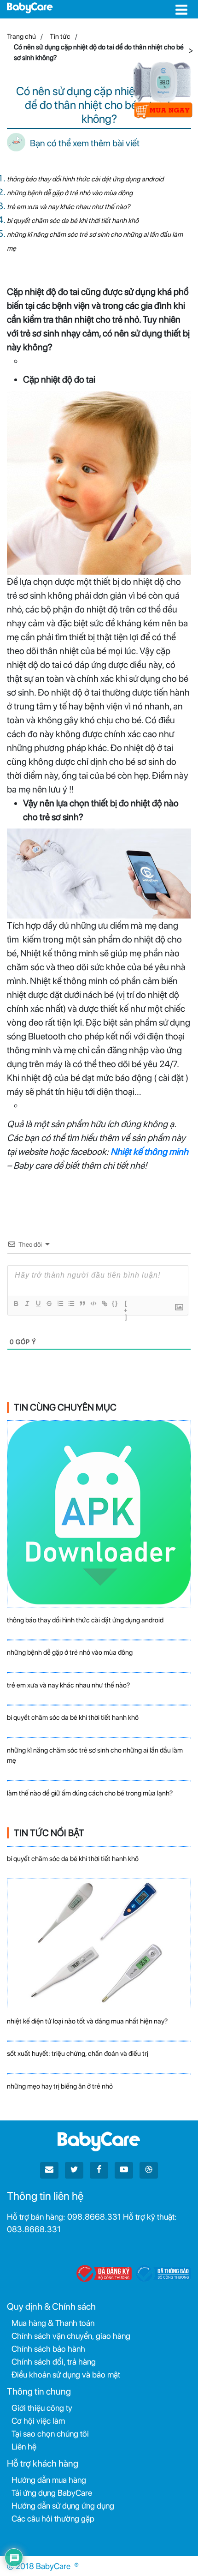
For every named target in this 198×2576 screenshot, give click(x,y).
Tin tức (60, 36)
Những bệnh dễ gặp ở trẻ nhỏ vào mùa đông (70, 193)
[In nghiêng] (27, 1303)
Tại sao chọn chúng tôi (50, 2434)
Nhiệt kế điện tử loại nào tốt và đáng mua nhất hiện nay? (87, 2021)
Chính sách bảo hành (48, 2349)
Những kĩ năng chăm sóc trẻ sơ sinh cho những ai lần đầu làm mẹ (95, 1756)
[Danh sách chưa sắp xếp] (71, 1303)
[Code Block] (93, 1303)
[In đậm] (16, 1303)
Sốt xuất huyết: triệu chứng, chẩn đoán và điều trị (78, 2054)
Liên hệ (24, 2447)
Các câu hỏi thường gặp (53, 2519)
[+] (126, 1304)
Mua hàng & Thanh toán (53, 2323)
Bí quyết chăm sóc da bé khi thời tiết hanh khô (73, 221)
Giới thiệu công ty (42, 2408)
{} (115, 1303)
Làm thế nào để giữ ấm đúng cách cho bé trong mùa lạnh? (90, 1793)
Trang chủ (21, 36)
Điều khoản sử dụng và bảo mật (66, 2375)
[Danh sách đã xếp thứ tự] (60, 1303)
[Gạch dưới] (38, 1303)
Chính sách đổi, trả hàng (54, 2362)
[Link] (104, 1303)
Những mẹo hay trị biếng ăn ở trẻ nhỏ (60, 2086)
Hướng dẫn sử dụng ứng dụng (63, 2506)
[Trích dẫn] (82, 1303)
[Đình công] (49, 1303)
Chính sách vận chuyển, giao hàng (71, 2336)
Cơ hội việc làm (38, 2421)
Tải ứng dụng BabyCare (52, 2493)
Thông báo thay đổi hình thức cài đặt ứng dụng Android (85, 179)
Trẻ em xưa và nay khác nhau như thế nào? (68, 207)
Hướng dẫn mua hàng (49, 2480)
